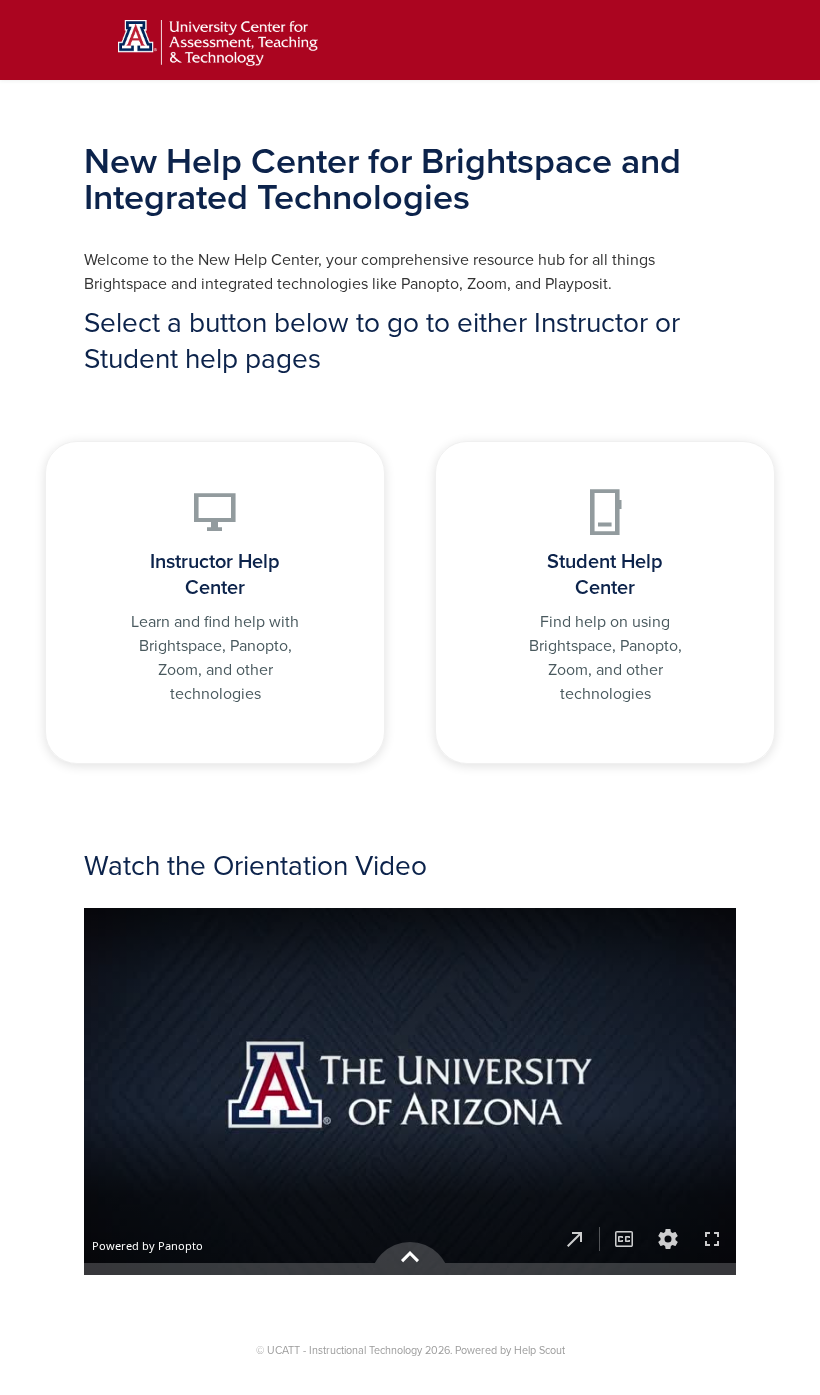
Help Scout (539, 1350)
